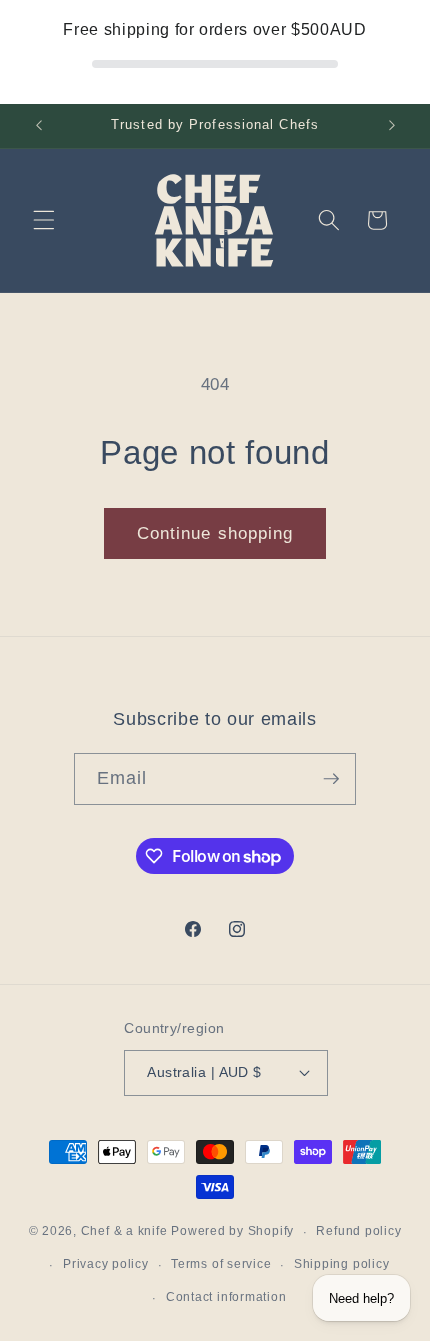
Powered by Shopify (232, 1232)
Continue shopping (215, 533)
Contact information (226, 1297)
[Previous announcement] (39, 126)
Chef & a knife (124, 1232)
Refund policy (358, 1231)
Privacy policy (106, 1264)
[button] (44, 220)
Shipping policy (342, 1264)
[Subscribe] (331, 779)
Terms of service (221, 1264)
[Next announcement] (392, 126)
